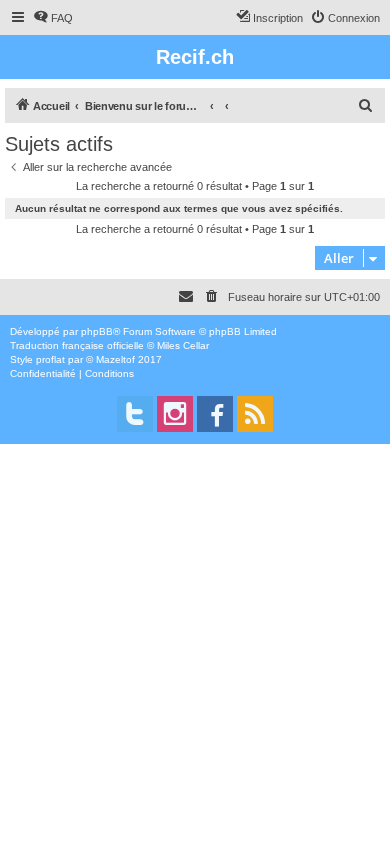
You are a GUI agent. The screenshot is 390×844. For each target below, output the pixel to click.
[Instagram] (175, 414)
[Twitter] (135, 414)
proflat (50, 359)
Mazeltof (115, 359)
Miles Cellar (183, 345)
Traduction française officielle (77, 345)
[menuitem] (53, 18)
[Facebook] (215, 414)
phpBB (97, 331)
